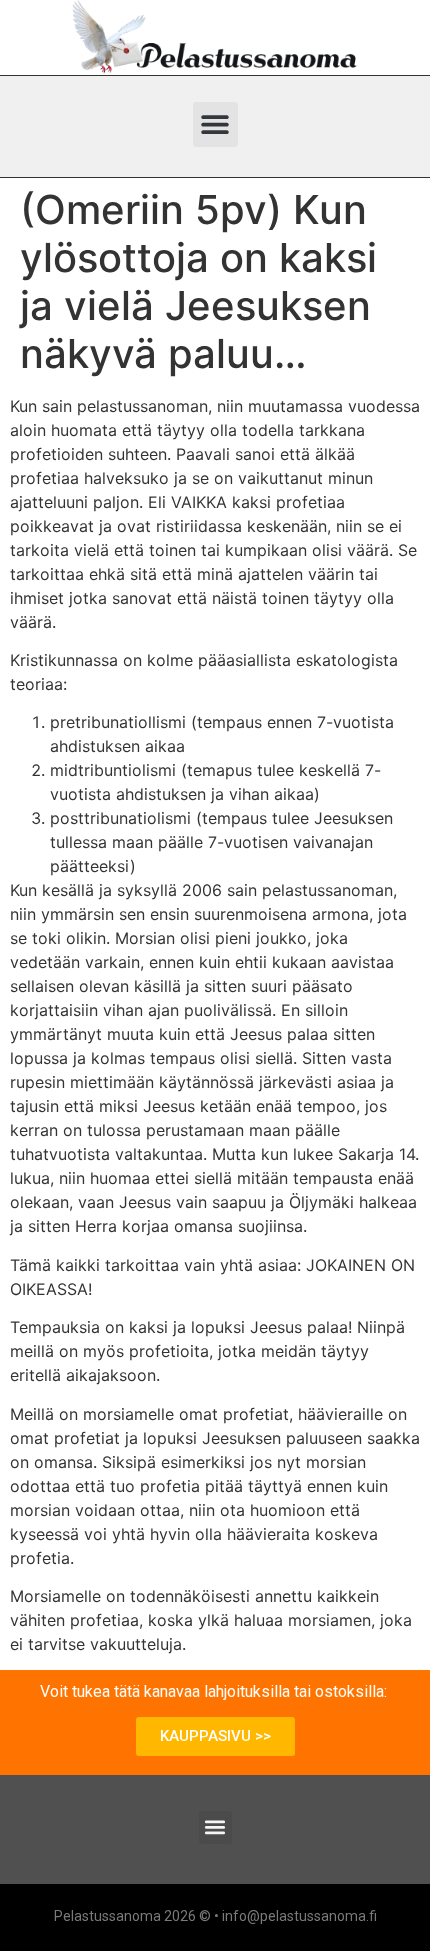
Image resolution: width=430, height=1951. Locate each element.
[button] (215, 124)
